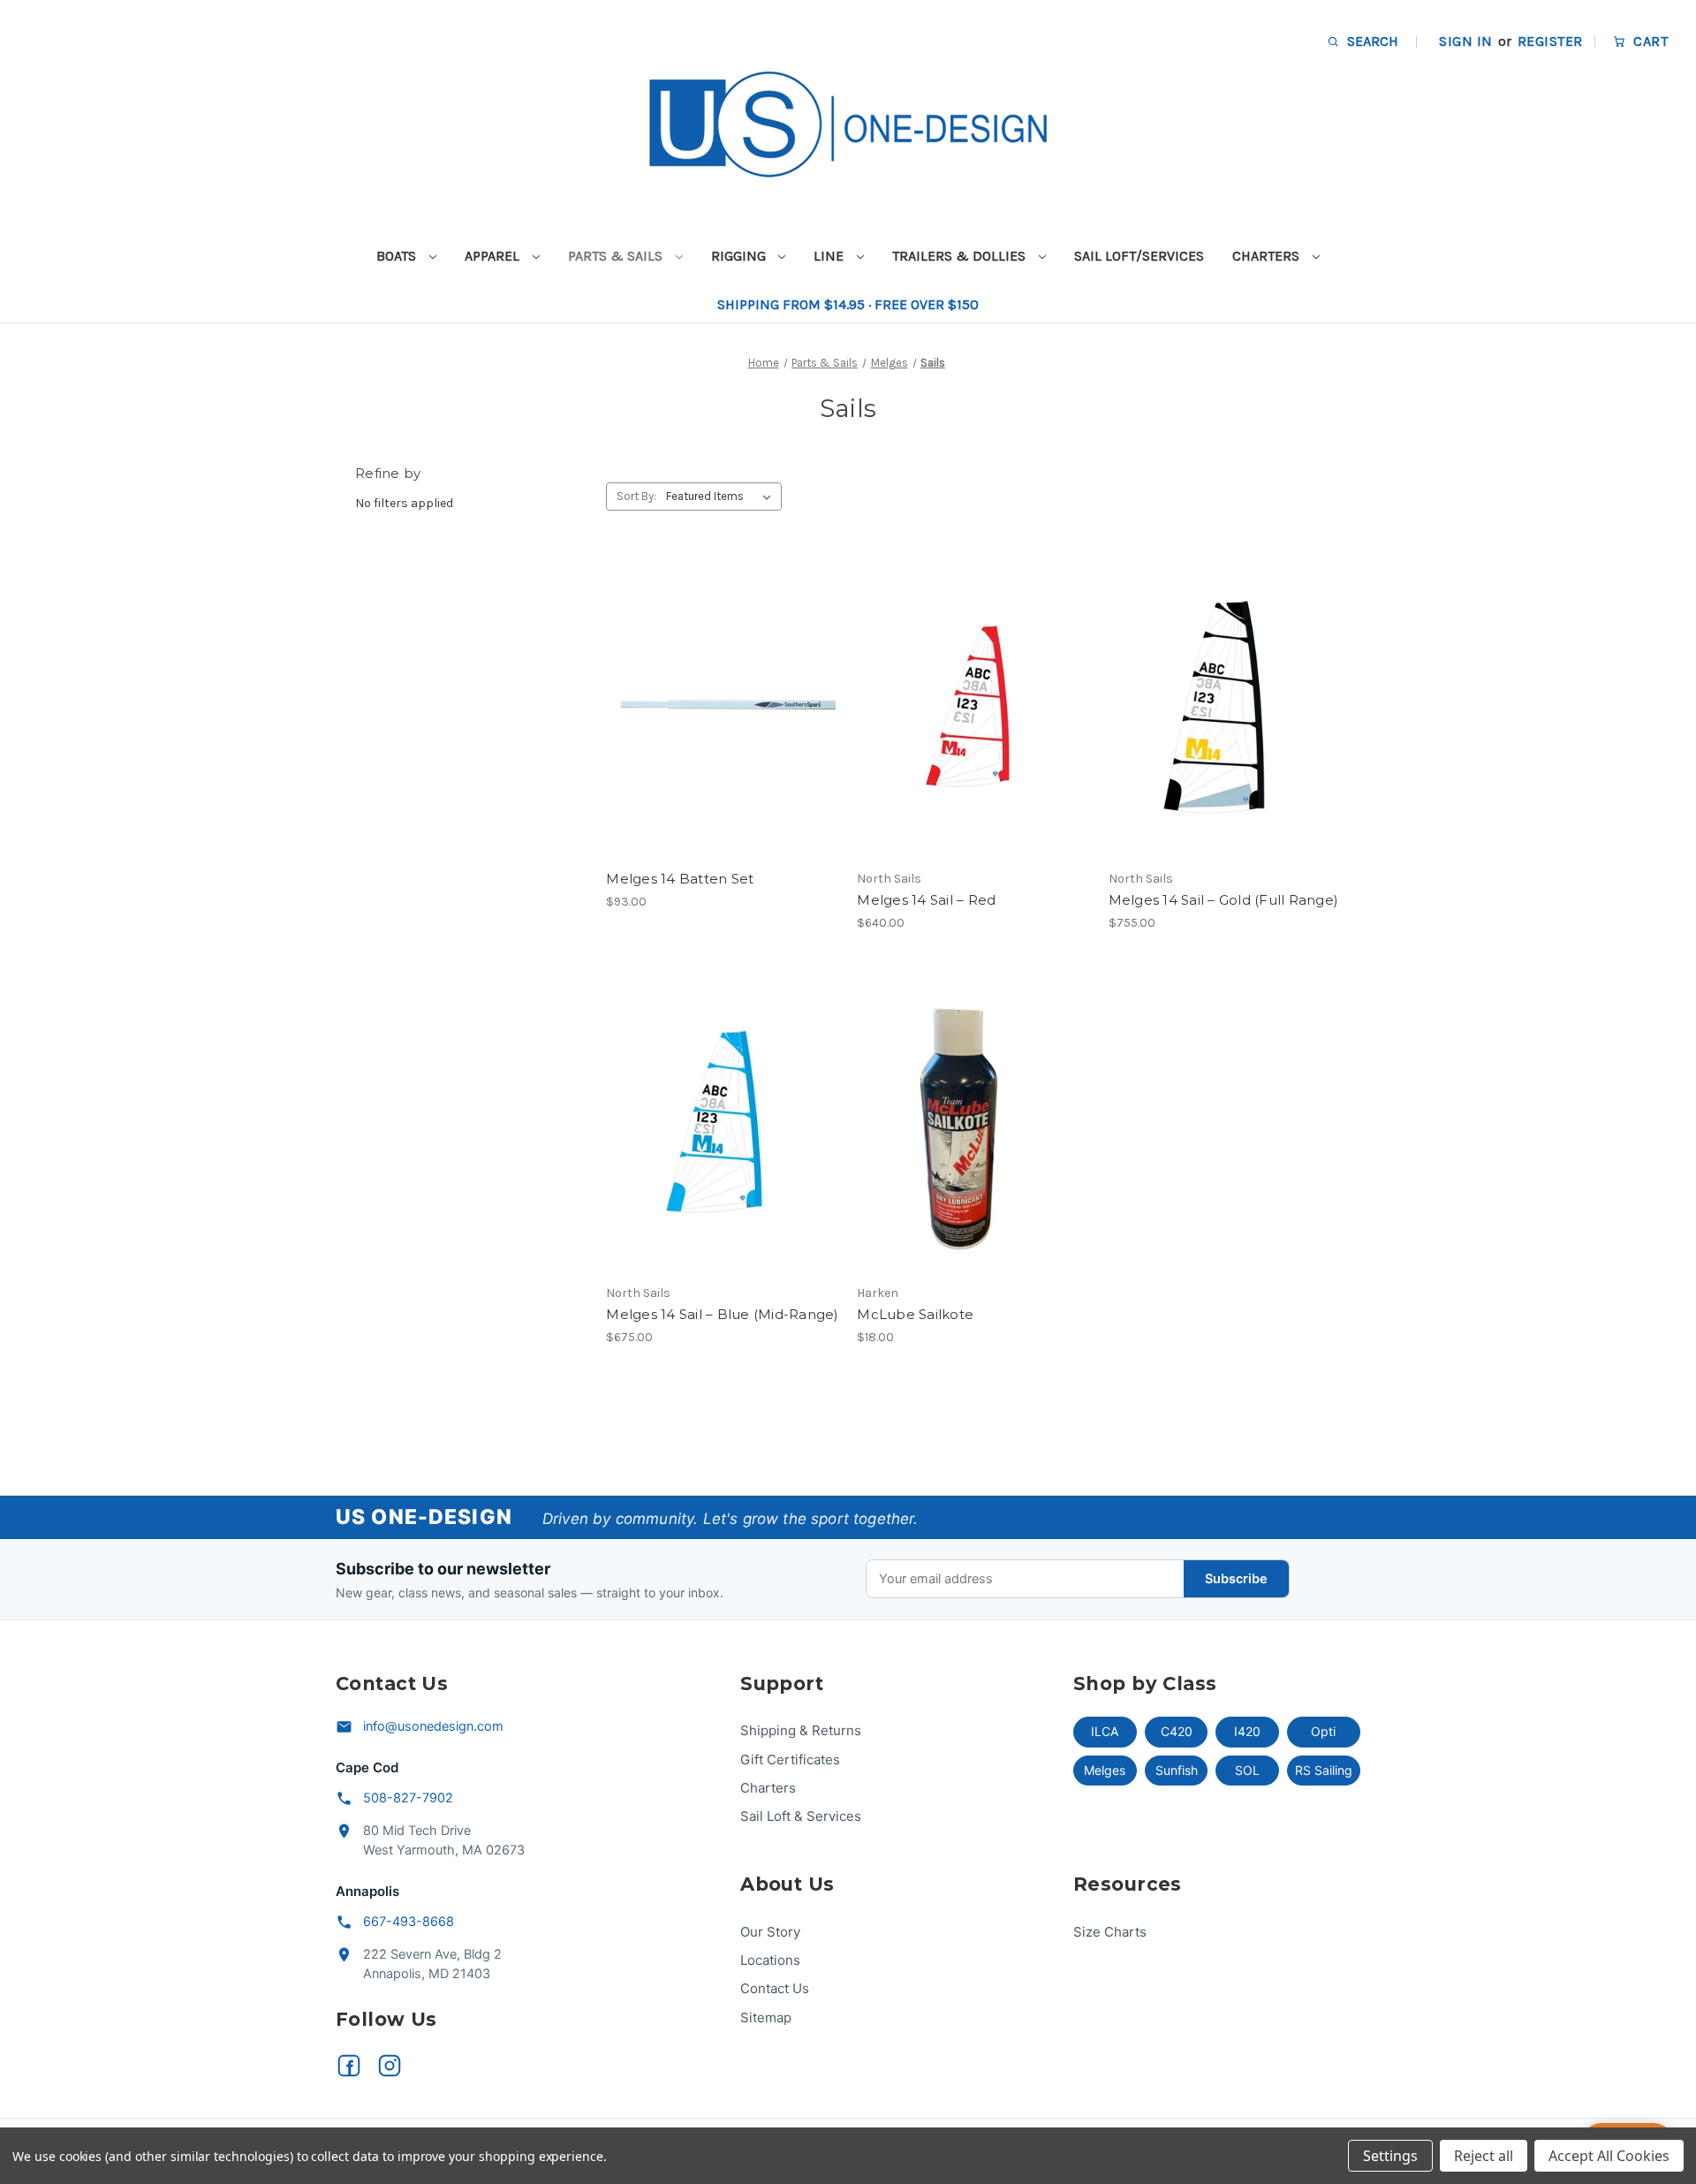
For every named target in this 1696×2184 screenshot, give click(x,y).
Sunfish (1177, 1770)
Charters (1268, 256)
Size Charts (1110, 1932)
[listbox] (722, 497)
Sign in (1465, 41)
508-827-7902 (408, 1798)
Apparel (494, 256)
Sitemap (766, 2017)
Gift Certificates (790, 1759)
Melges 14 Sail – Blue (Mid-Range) (722, 1314)
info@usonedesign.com (433, 1726)
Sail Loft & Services (801, 1816)
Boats (398, 256)
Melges (1105, 1770)
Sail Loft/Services (1139, 256)
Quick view (719, 676)
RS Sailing (1324, 1770)
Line (830, 256)
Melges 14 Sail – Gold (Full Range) (1224, 900)
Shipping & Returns (801, 1730)
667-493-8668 (409, 1922)
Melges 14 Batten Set (680, 879)
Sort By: (636, 496)
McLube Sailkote (915, 1314)
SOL (1247, 1770)
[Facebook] (349, 2066)
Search (1371, 41)
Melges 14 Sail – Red (926, 900)
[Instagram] (390, 2066)
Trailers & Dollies (961, 256)
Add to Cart (722, 738)
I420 (1247, 1731)
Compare (716, 708)
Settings (1390, 2156)
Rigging (740, 256)
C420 (1177, 1731)
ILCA (1105, 1731)
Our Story (770, 1932)
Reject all (1484, 2156)
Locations (770, 1960)
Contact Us (775, 1988)
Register (1550, 41)
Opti (1323, 1731)
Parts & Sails (617, 256)
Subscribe (1236, 1579)
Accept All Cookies (1609, 2156)
